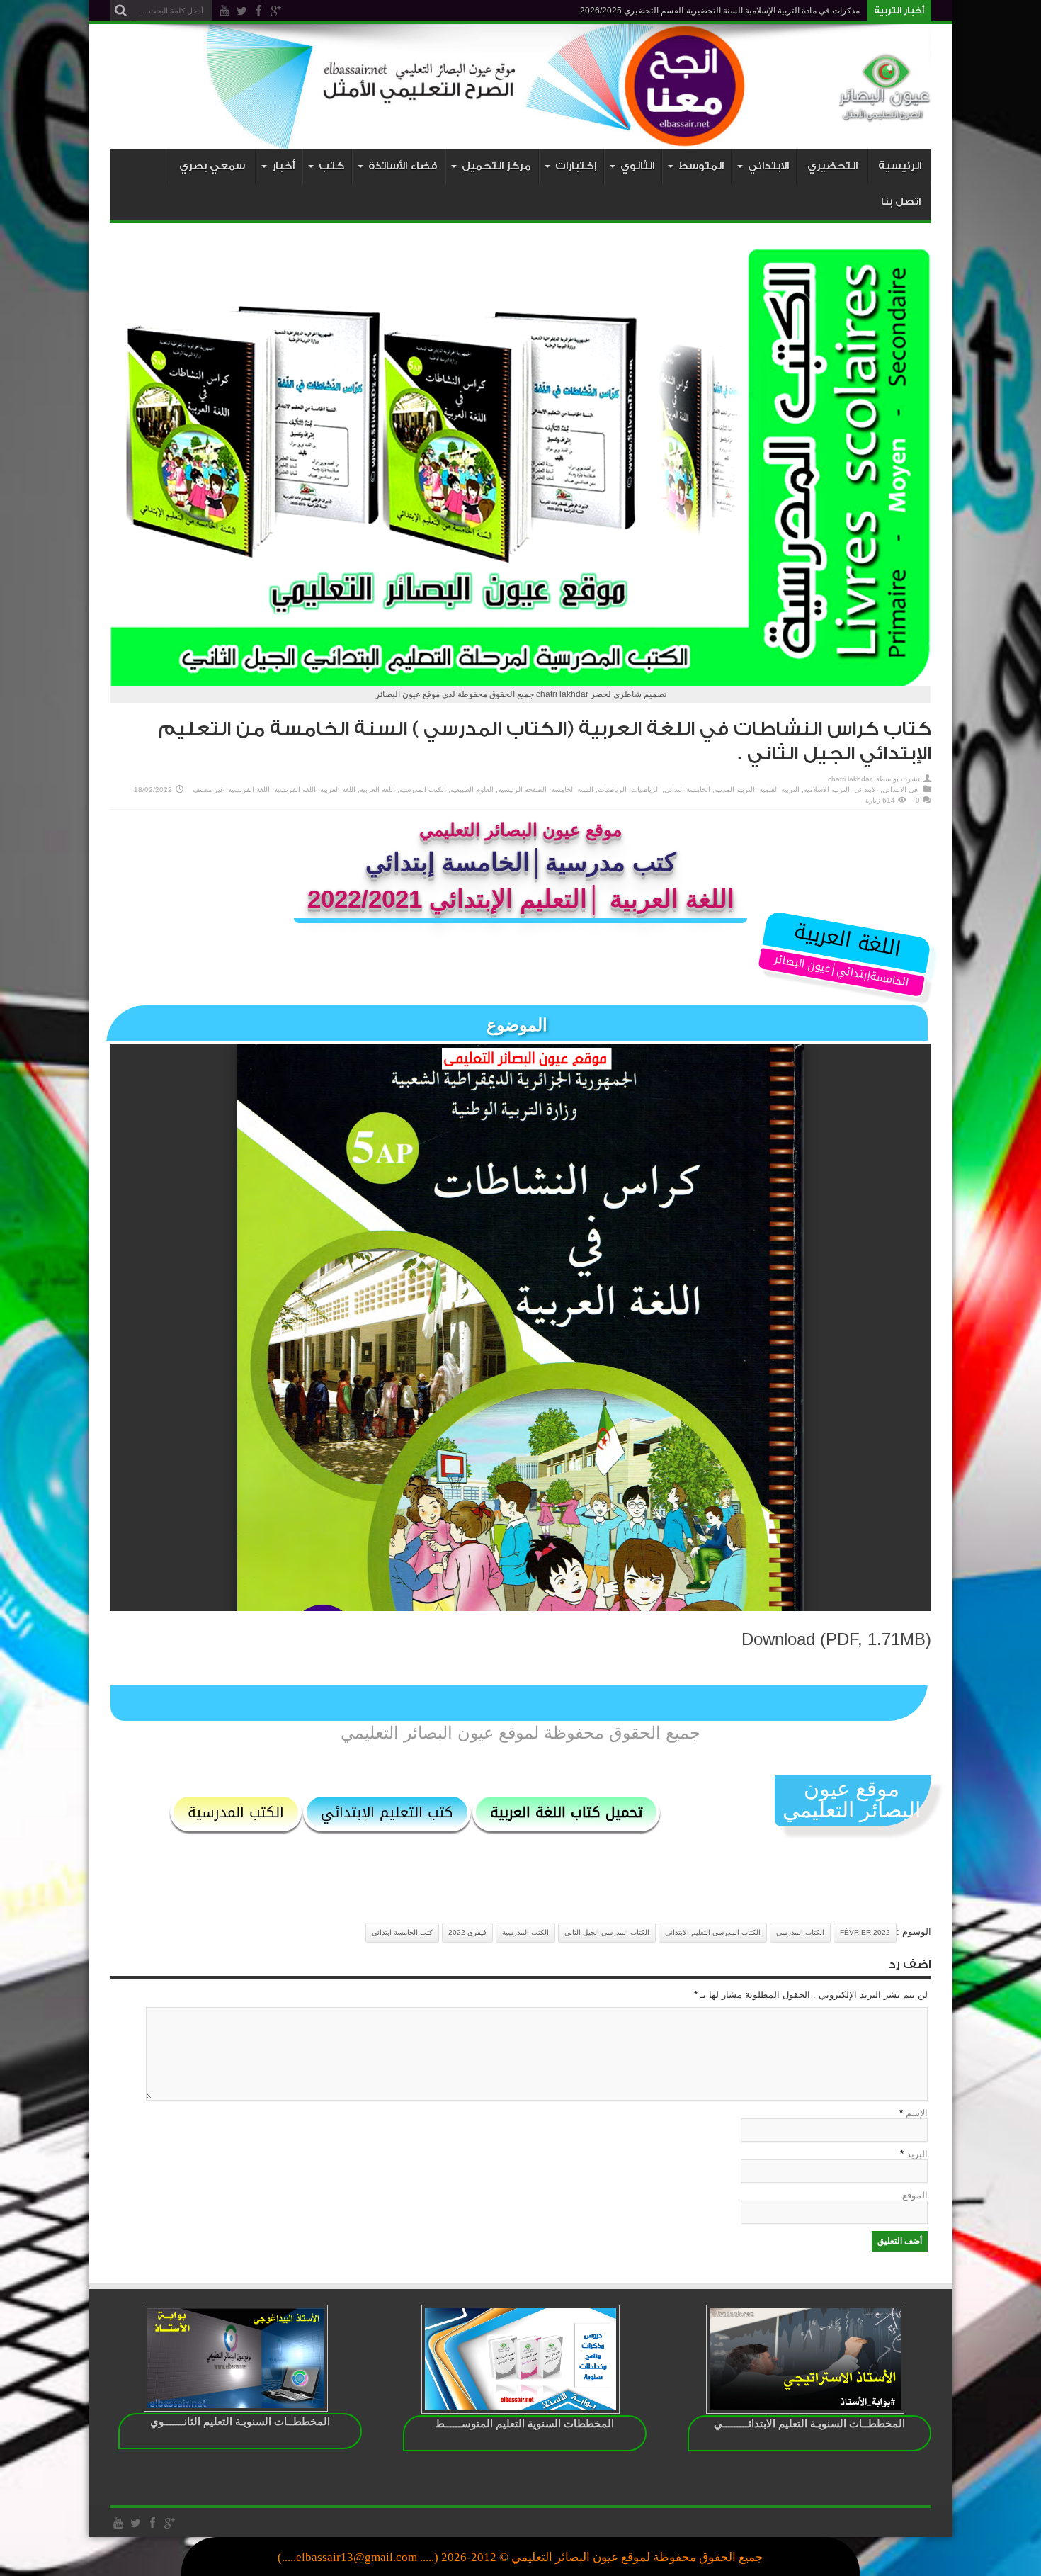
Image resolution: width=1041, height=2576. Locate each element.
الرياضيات (645, 790)
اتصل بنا (901, 202)
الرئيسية (900, 166)
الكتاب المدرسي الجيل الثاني (607, 1932)
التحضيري (832, 166)
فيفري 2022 (467, 1932)
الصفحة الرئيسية (522, 790)
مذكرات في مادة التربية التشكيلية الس (792, 11)
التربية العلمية (779, 790)
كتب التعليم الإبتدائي (387, 1812)
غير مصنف (208, 790)
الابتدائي (894, 790)
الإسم (917, 2113)
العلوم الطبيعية (472, 790)
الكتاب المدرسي (800, 1932)
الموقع (915, 2195)
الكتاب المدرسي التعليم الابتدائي (713, 1932)
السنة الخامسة (572, 790)
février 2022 (865, 1932)
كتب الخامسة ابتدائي (402, 1932)
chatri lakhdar (850, 779)
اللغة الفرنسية (295, 790)
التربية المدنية (735, 790)
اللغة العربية (377, 790)
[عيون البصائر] (885, 113)
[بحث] (120, 11)
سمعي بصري (212, 166)
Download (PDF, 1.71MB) (836, 1639)
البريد (917, 2154)
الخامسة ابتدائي (687, 790)
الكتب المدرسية (423, 790)
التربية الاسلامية (827, 790)
